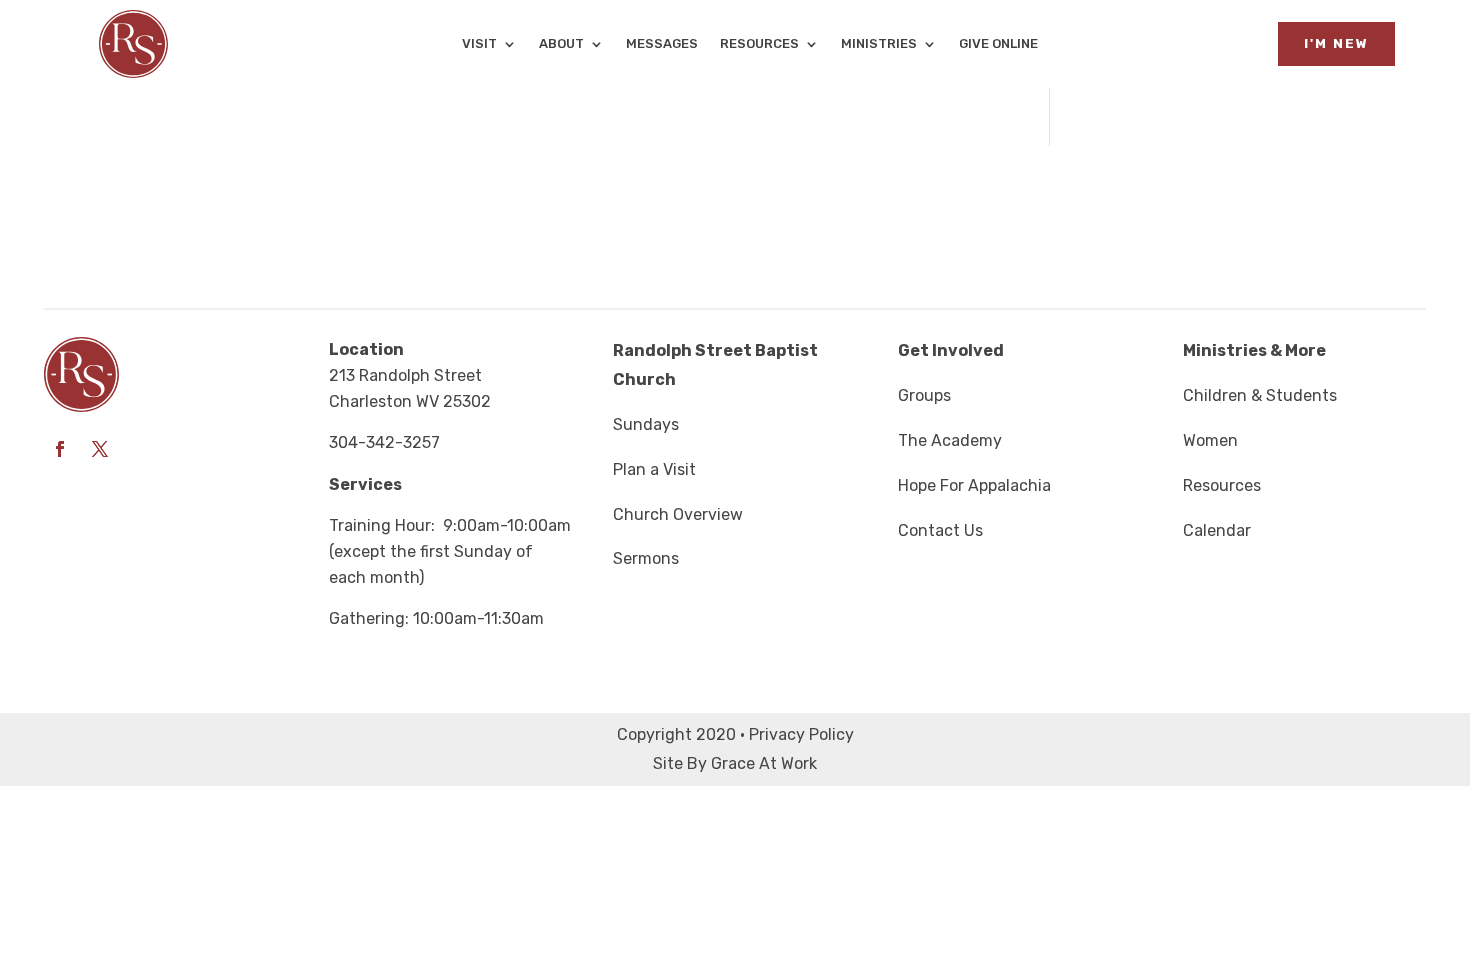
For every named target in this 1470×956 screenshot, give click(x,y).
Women (1210, 440)
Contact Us (940, 530)
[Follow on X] (100, 449)
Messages (662, 44)
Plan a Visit (654, 469)
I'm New (1336, 43)
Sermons (646, 558)
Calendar (1217, 530)
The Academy (950, 440)
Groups (924, 395)
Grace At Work (764, 763)
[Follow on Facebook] (60, 449)
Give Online (998, 44)
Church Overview (678, 514)
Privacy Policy (801, 734)
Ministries (879, 44)
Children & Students (1260, 395)
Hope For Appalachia (974, 485)
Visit (479, 44)
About (561, 44)
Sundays (646, 424)
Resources (759, 44)
